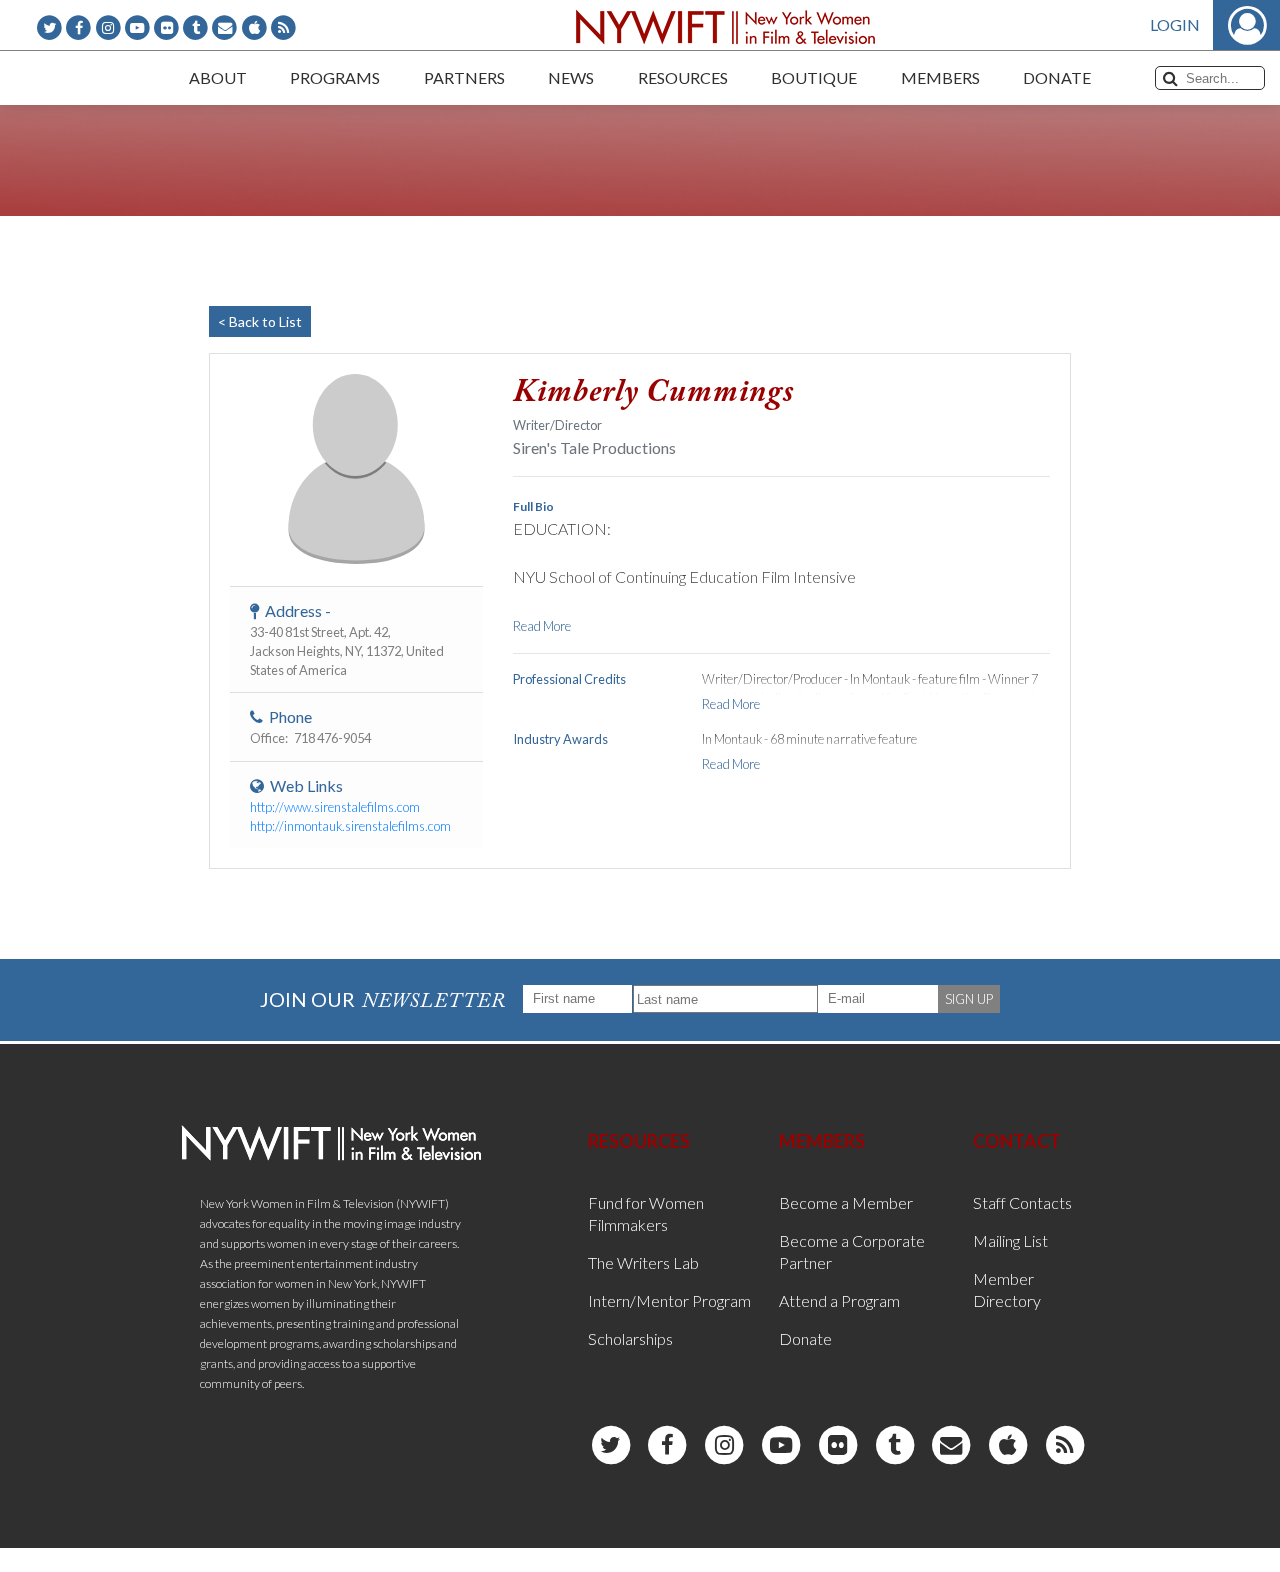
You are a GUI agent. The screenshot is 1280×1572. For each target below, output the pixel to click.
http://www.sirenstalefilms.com (335, 807)
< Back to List (260, 321)
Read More (542, 626)
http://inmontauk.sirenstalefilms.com (350, 826)
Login (1175, 24)
